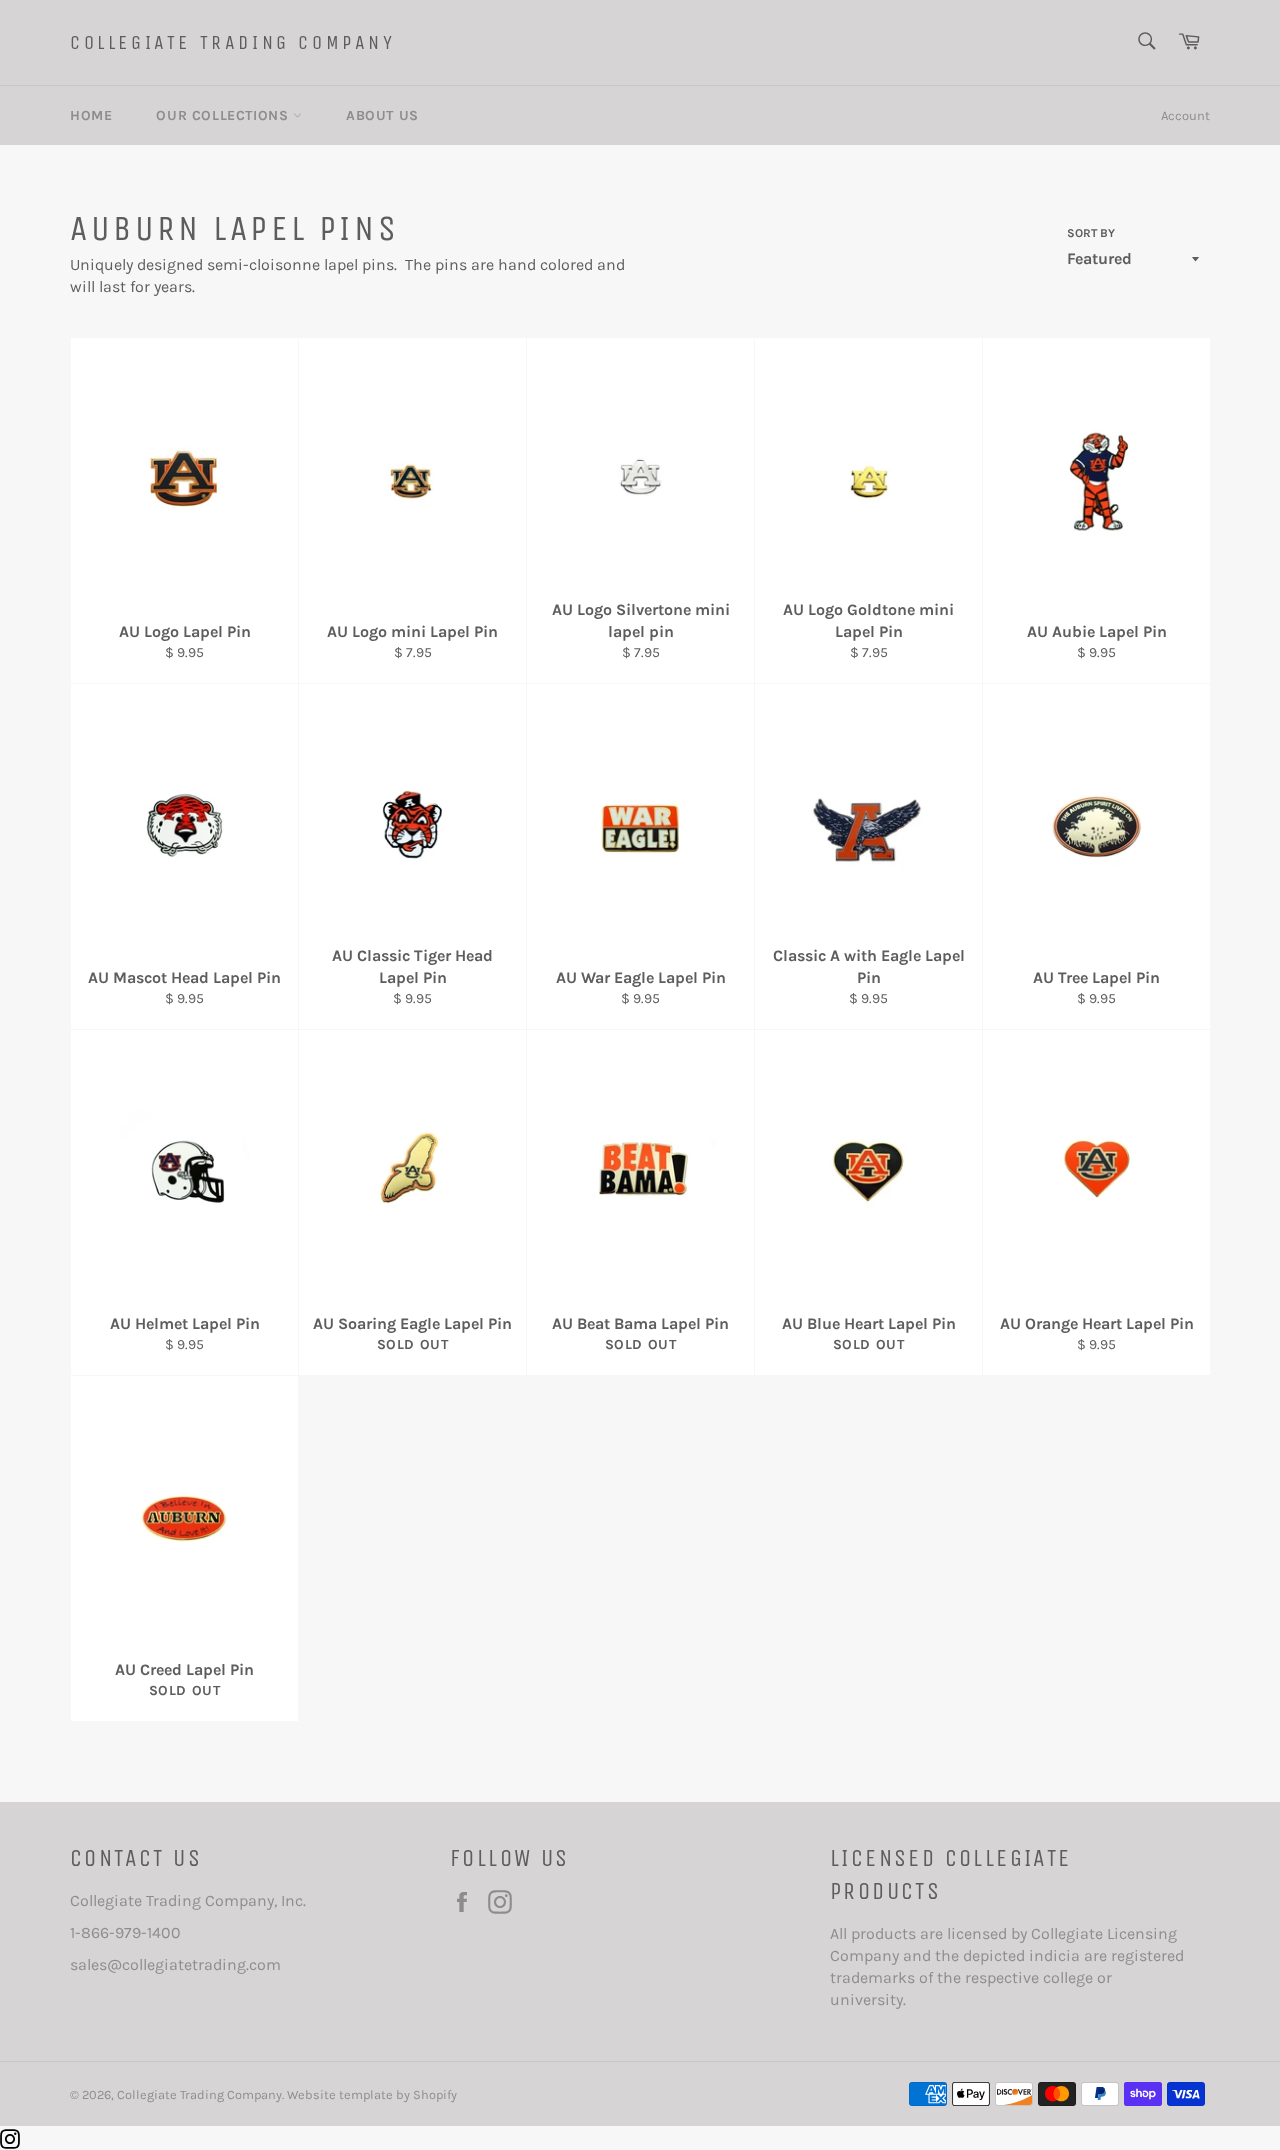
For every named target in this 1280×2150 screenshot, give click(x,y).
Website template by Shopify (372, 2094)
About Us (382, 115)
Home (91, 115)
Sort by (1091, 233)
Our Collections (224, 115)
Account (1185, 115)
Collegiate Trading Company (233, 42)
